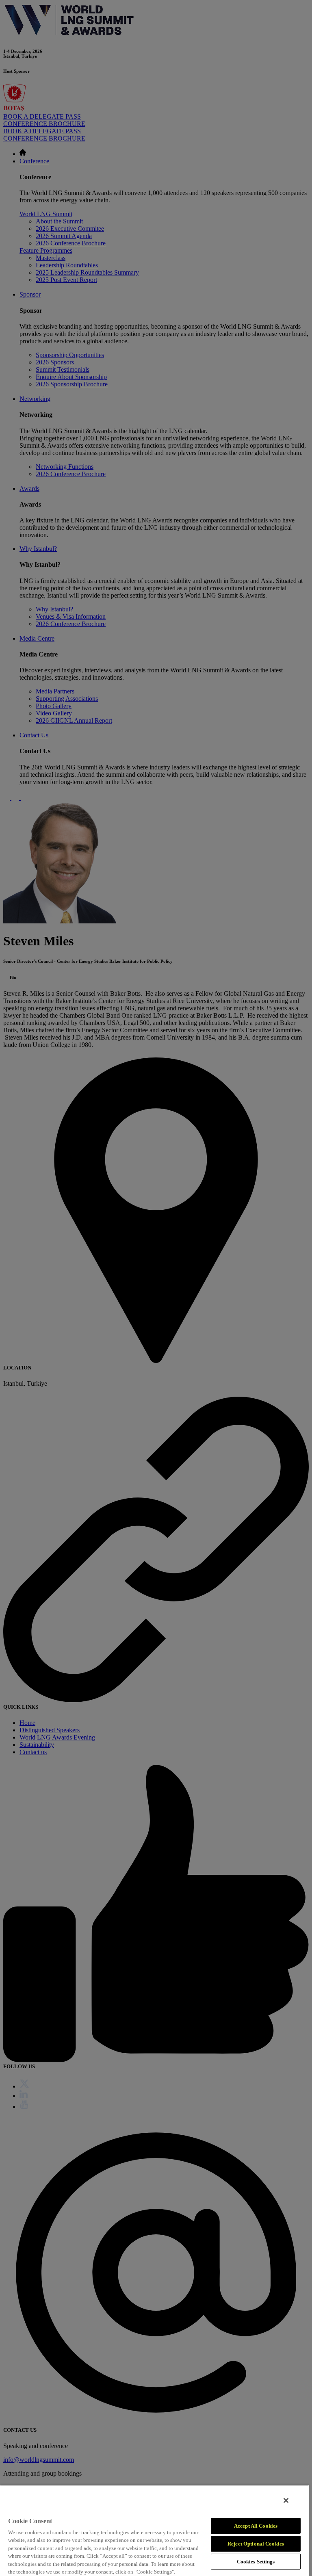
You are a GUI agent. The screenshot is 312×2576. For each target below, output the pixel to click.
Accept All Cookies (256, 2526)
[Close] (286, 2500)
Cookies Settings (256, 2562)
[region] (154, 2530)
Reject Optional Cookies (256, 2544)
